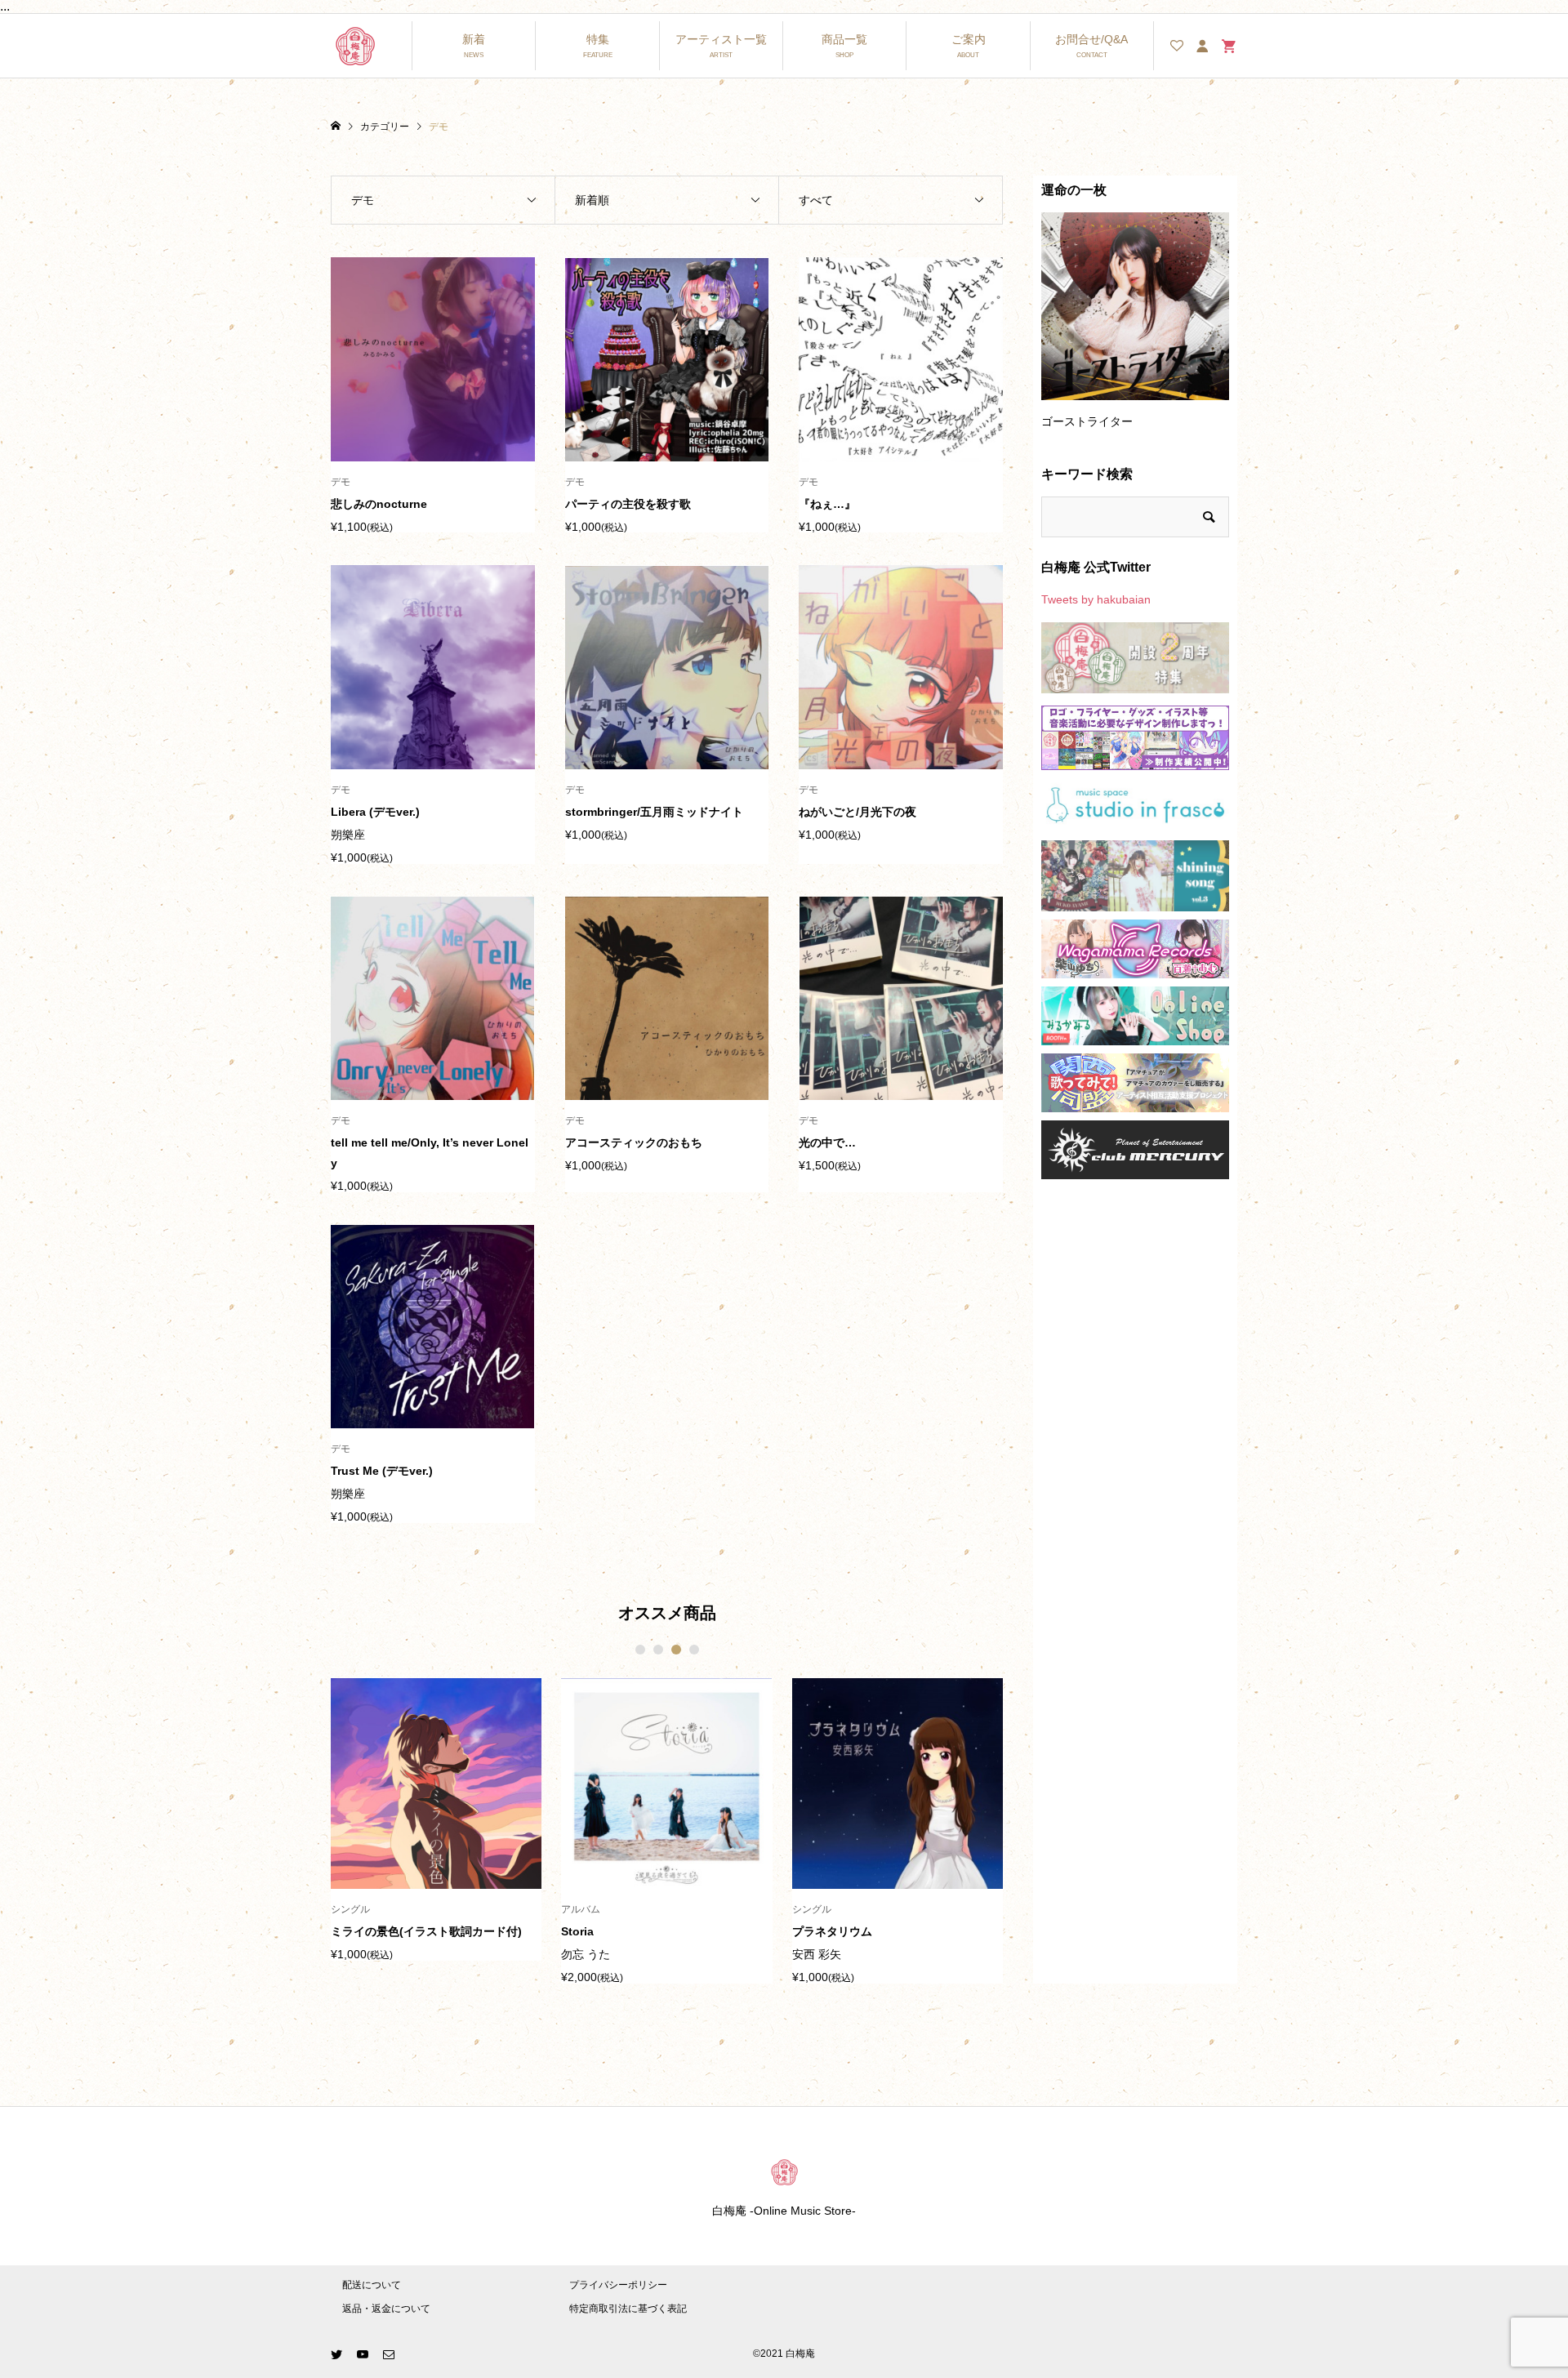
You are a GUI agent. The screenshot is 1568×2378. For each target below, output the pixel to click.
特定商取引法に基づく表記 (628, 2309)
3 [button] (676, 1650)
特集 (598, 39)
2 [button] (658, 1650)
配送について (372, 2285)
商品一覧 (844, 39)
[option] (436, 1819)
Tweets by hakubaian (1096, 599)
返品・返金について (386, 2309)
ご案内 (969, 39)
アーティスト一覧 (721, 39)
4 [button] (694, 1650)
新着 (474, 39)
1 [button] (640, 1650)
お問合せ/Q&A (1091, 39)
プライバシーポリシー (618, 2285)
